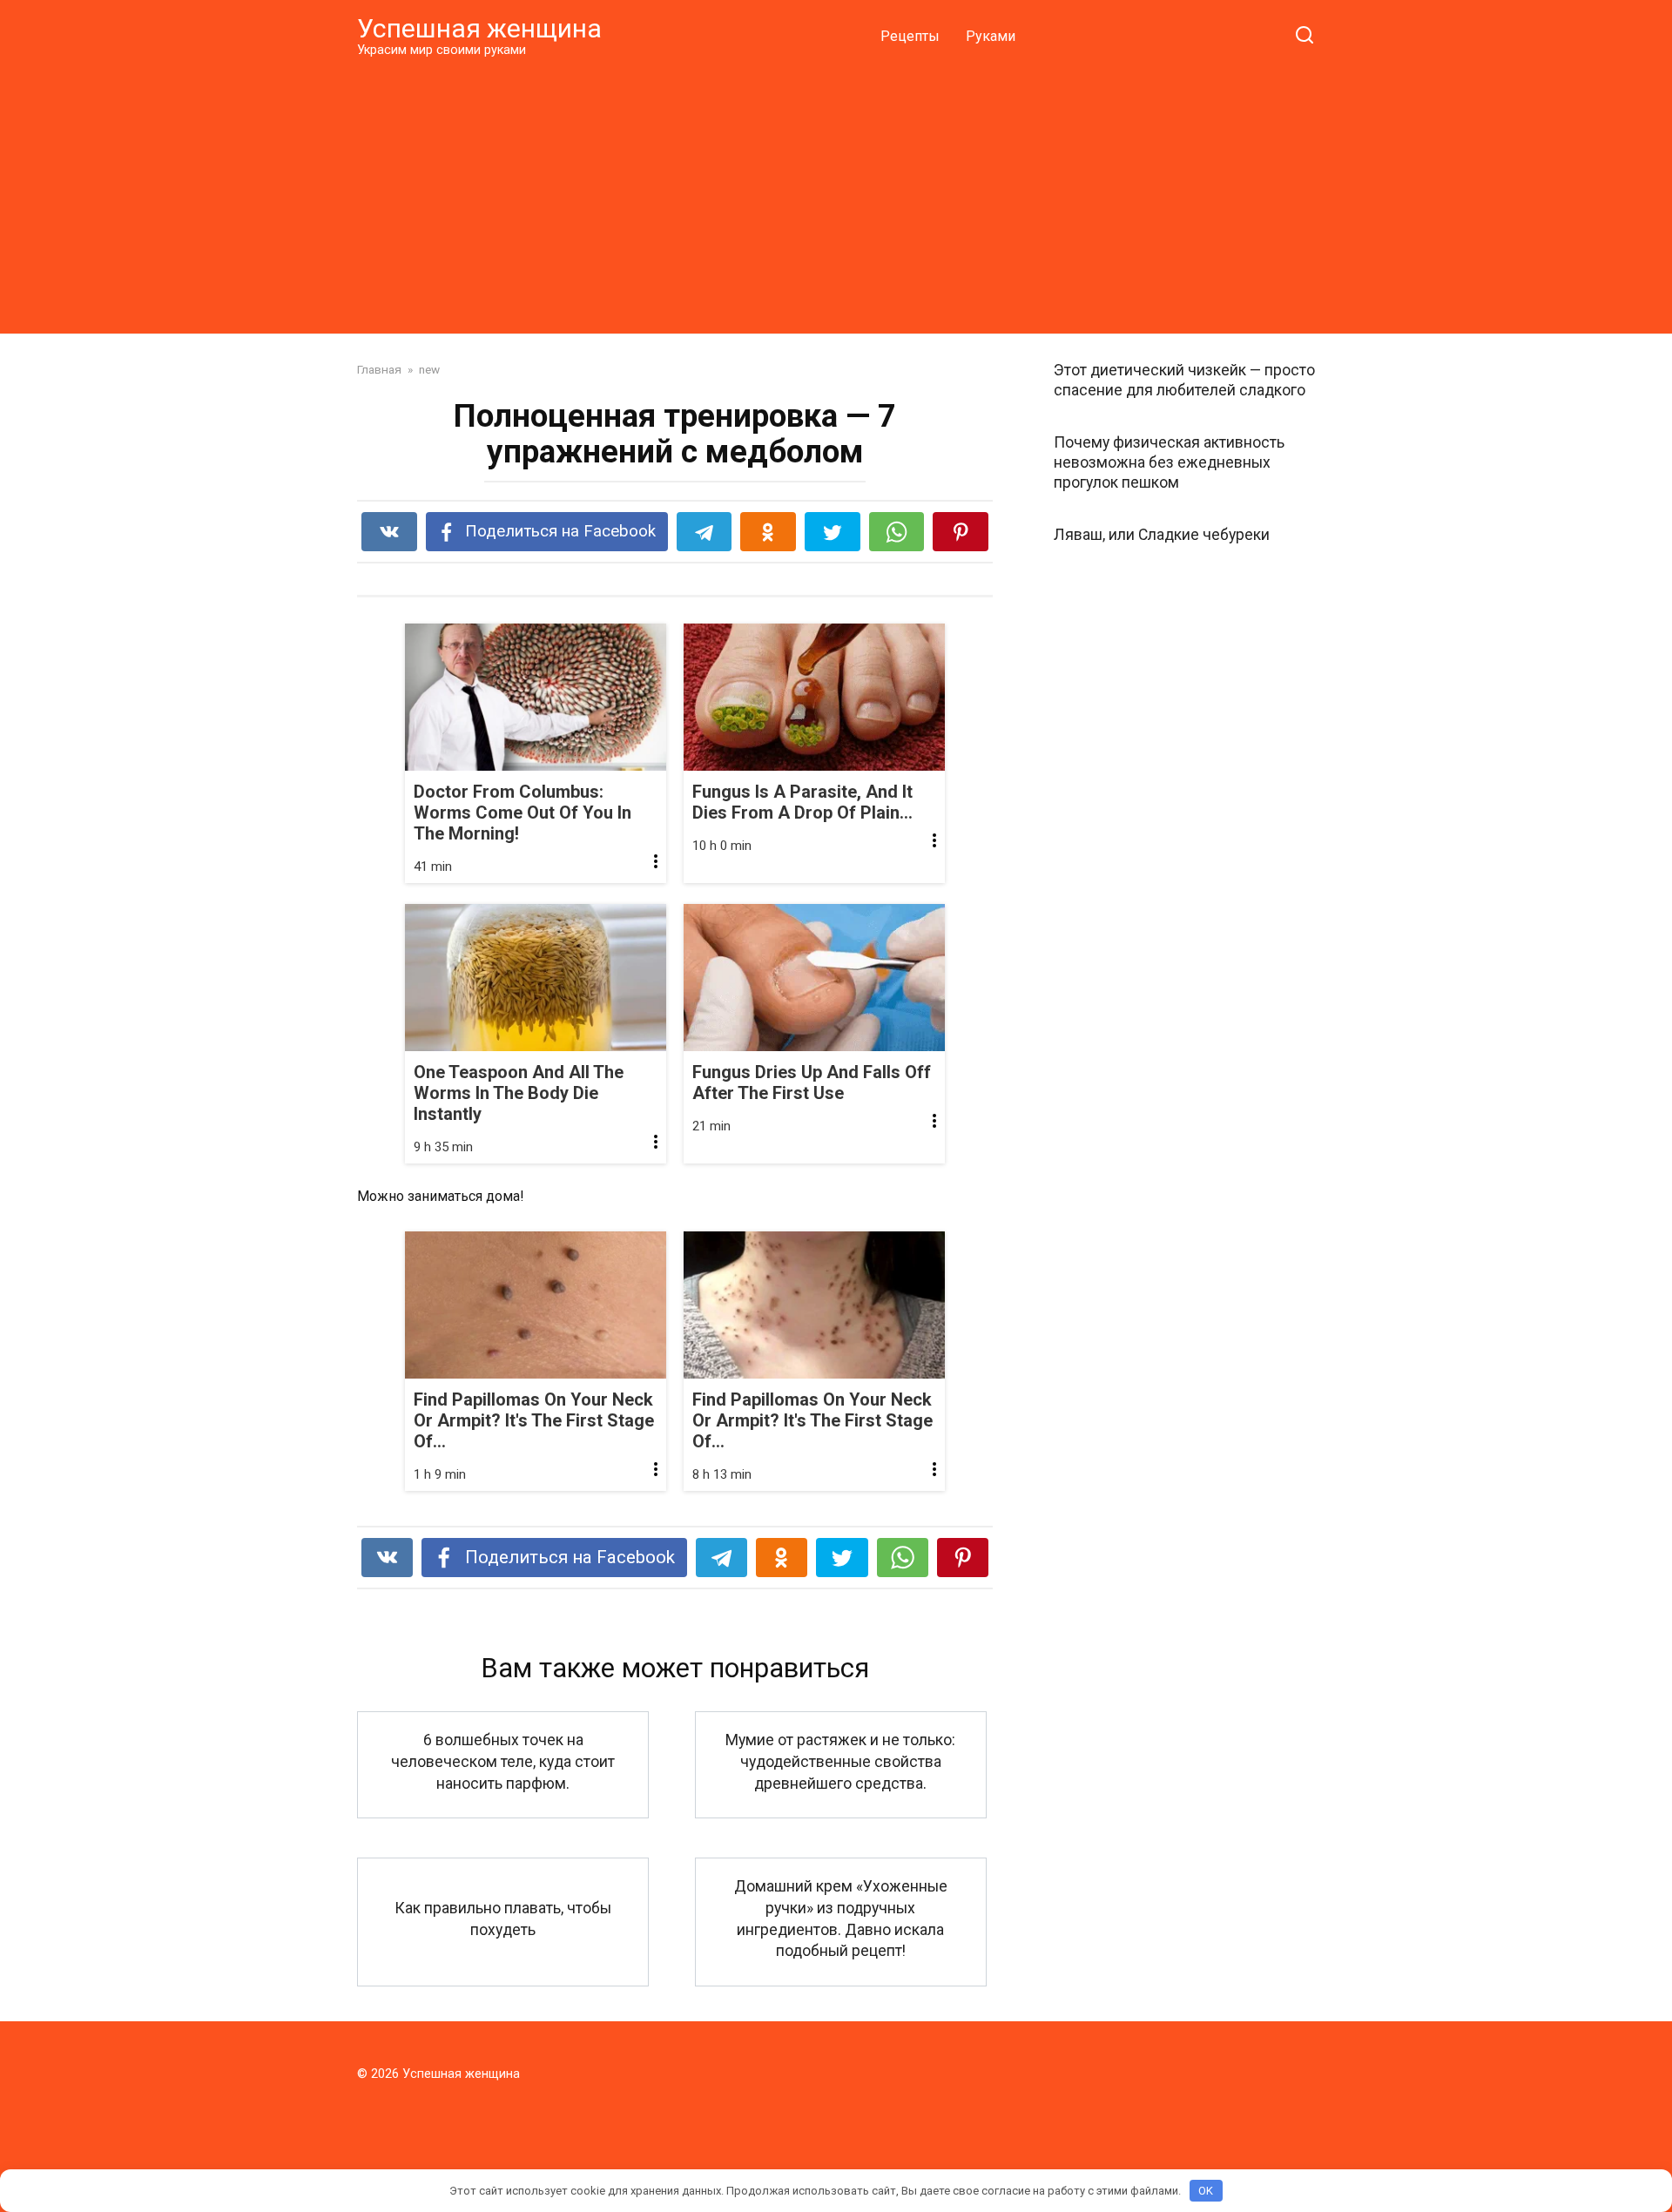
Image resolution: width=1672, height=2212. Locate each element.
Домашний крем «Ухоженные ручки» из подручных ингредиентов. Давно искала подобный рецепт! (841, 1919)
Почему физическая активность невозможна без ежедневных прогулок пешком (1169, 462)
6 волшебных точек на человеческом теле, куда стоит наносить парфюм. (503, 1761)
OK (1206, 2191)
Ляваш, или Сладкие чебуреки (1162, 534)
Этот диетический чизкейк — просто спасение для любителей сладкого (1184, 380)
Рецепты (910, 36)
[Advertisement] (836, 195)
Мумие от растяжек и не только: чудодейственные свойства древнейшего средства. (840, 1761)
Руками (991, 36)
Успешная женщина (479, 28)
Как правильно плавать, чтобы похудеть (503, 1919)
